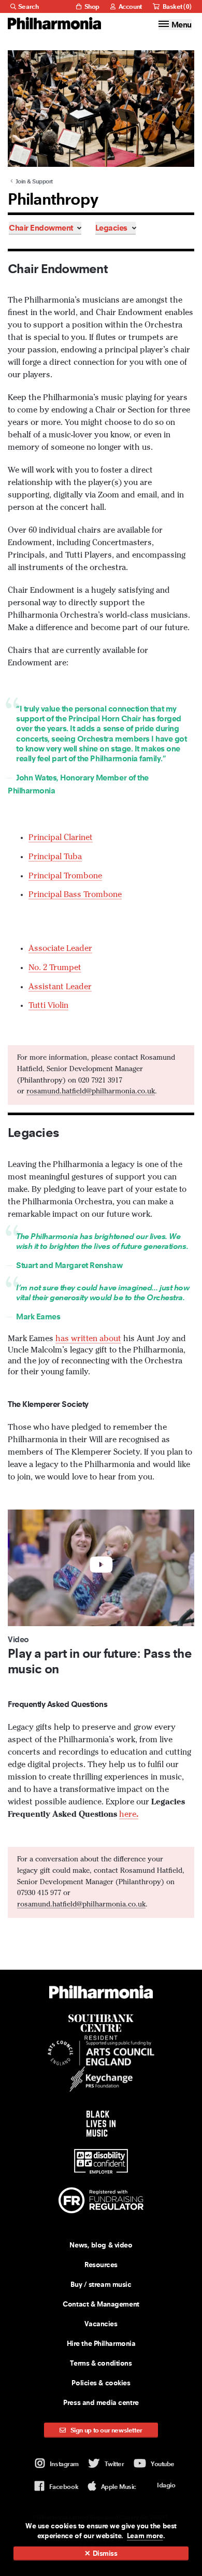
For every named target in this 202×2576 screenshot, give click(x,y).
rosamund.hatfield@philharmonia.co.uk (91, 1091)
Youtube (163, 2464)
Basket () (176, 6)
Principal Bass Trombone (75, 895)
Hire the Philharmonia (101, 2343)
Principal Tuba (55, 857)
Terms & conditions (101, 2363)
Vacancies (101, 2324)
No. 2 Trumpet (55, 968)
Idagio (166, 2485)
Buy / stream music (101, 2284)
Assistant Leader (60, 987)
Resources (101, 2265)
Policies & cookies (101, 2383)
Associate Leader (60, 949)
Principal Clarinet (61, 838)
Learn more (145, 2536)
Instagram (64, 2464)
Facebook (64, 2487)
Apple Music (119, 2487)
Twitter (114, 2464)
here (129, 1815)
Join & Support (33, 181)
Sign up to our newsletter (106, 2430)
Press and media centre (101, 2402)
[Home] (54, 23)
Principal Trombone (65, 876)
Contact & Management (101, 2304)
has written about (88, 1339)
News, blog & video (101, 2245)
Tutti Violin (48, 1006)
